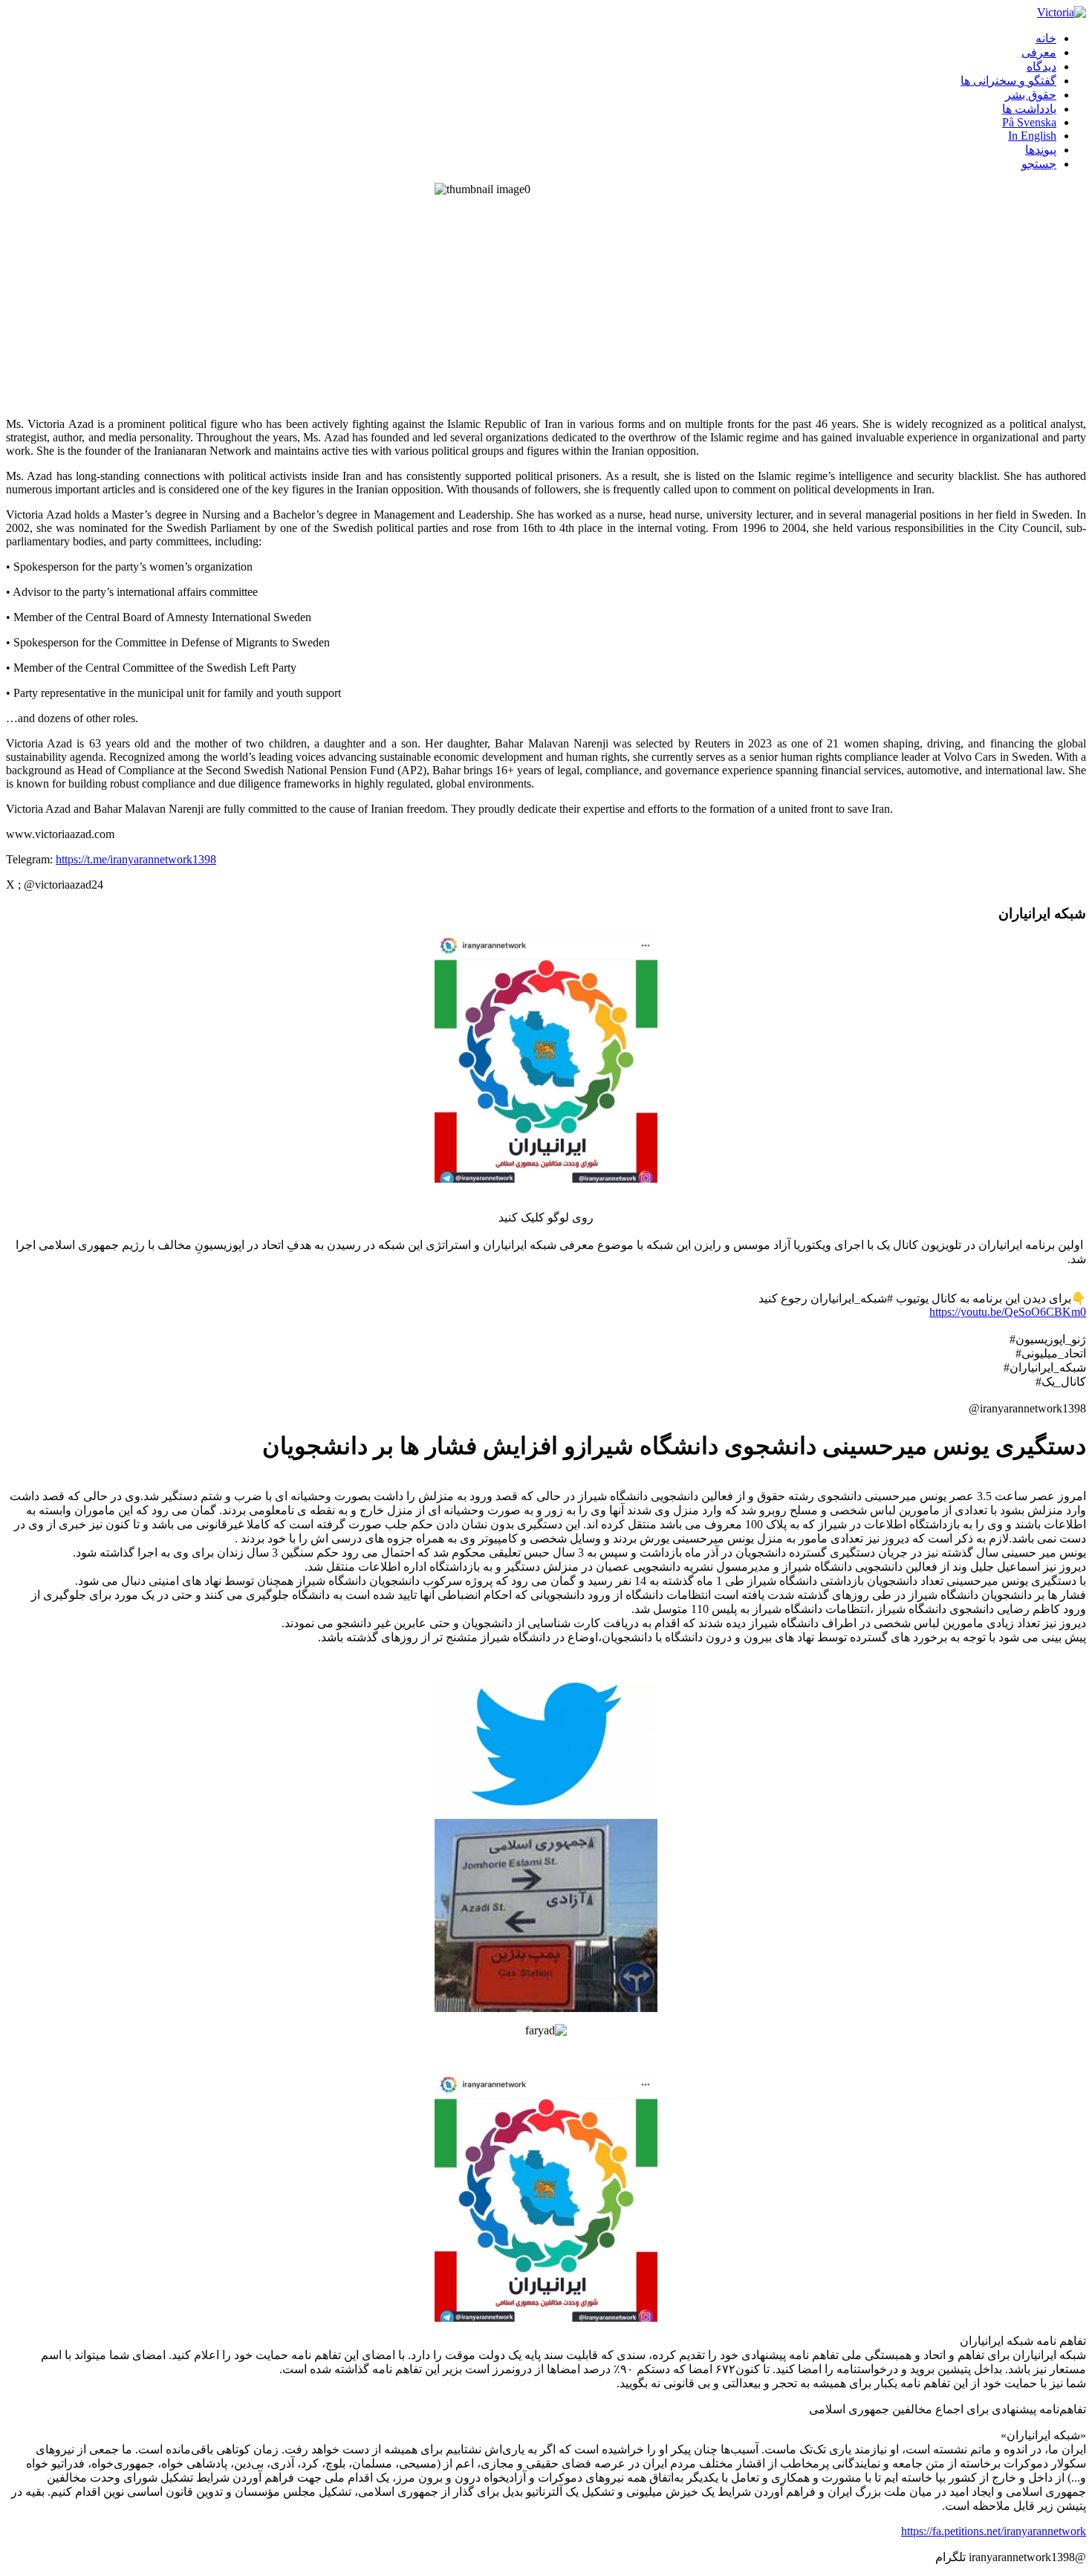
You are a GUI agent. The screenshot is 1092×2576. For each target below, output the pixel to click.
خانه (1046, 38)
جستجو (1039, 164)
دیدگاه (1041, 66)
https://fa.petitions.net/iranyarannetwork (994, 2531)
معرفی (1039, 52)
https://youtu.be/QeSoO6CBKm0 (1008, 1312)
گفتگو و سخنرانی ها (1008, 81)
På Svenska (1029, 122)
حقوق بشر (1031, 95)
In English (1032, 136)
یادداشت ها (1029, 109)
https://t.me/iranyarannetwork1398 (136, 859)
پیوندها (1041, 150)
